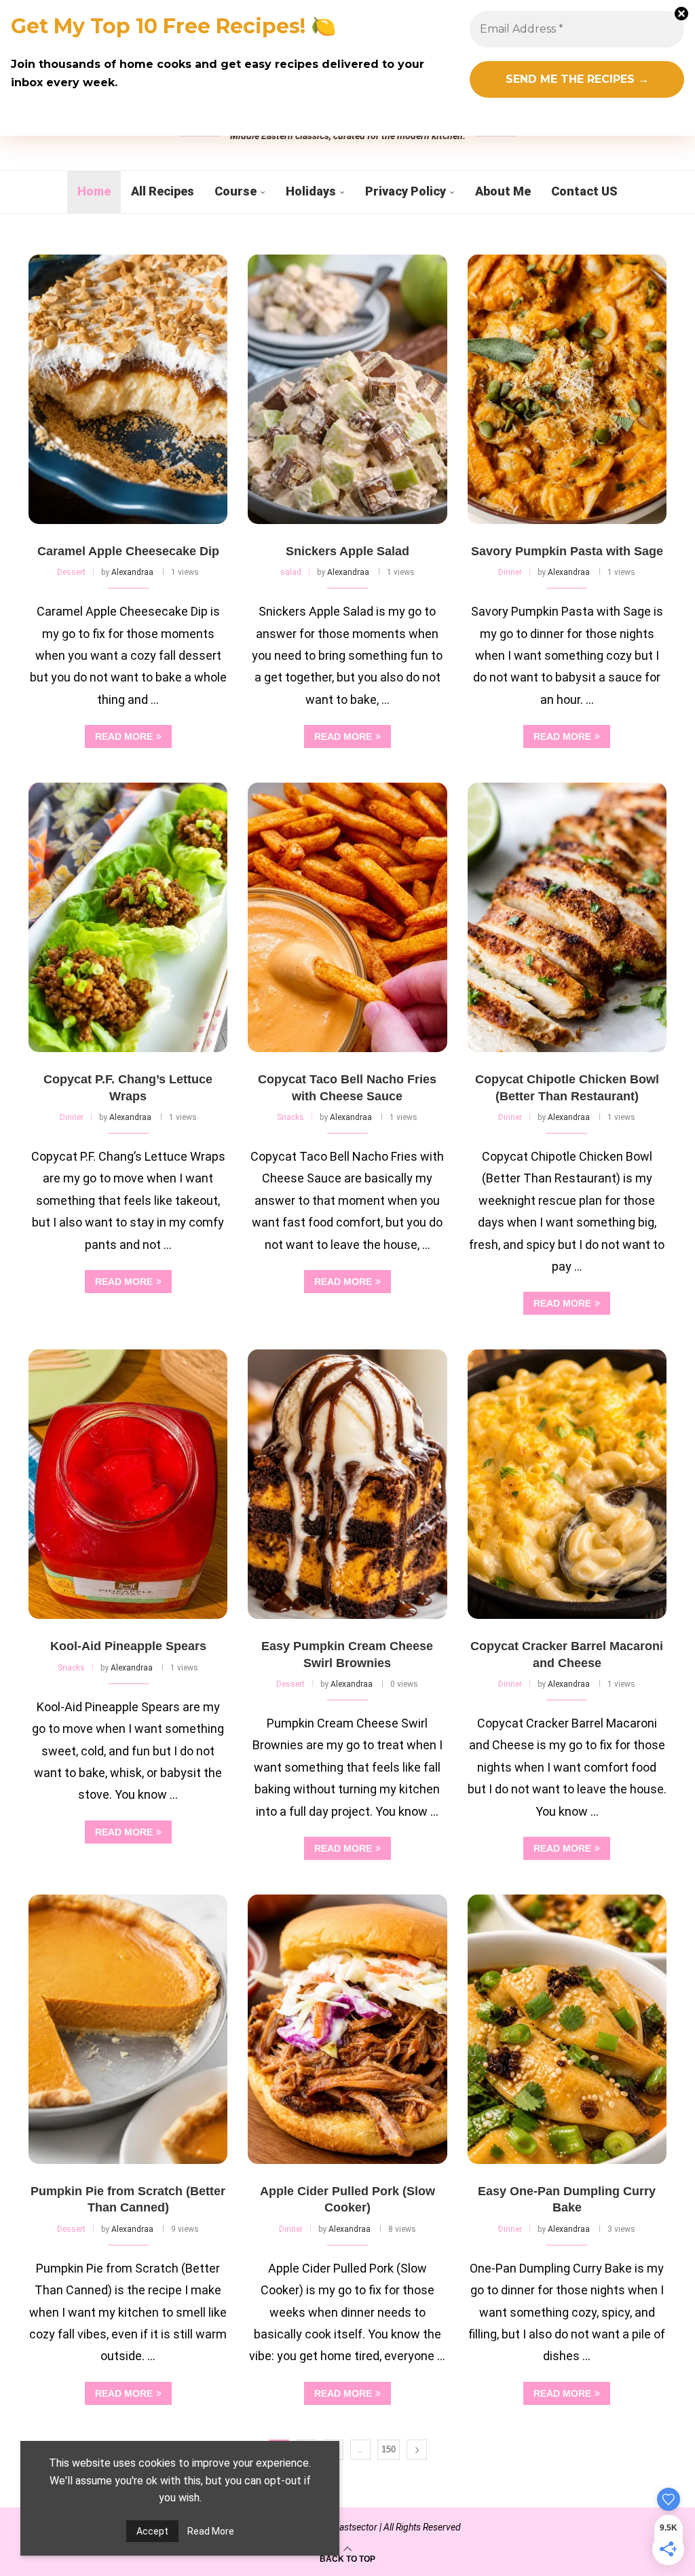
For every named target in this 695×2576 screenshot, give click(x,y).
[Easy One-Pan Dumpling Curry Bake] (567, 2029)
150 (389, 2449)
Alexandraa (132, 572)
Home (94, 191)
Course (236, 191)
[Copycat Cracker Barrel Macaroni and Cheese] (567, 1484)
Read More (211, 2531)
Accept (152, 2531)
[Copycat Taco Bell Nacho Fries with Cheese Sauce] (347, 917)
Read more (124, 736)
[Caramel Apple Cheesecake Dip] (128, 389)
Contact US (584, 191)
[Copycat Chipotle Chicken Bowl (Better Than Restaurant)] (567, 917)
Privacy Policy (406, 191)
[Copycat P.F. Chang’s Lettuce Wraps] (128, 917)
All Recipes (163, 191)
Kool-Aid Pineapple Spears (128, 1646)
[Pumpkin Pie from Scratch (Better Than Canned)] (128, 2029)
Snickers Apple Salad (347, 551)
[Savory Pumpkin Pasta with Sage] (567, 389)
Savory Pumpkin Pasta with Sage (567, 551)
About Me (503, 191)
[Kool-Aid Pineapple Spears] (128, 1484)
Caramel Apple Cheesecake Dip (128, 551)
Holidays (311, 191)
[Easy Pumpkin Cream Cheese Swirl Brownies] (347, 1484)
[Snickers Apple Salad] (347, 389)
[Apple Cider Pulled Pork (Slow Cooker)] (347, 2029)
